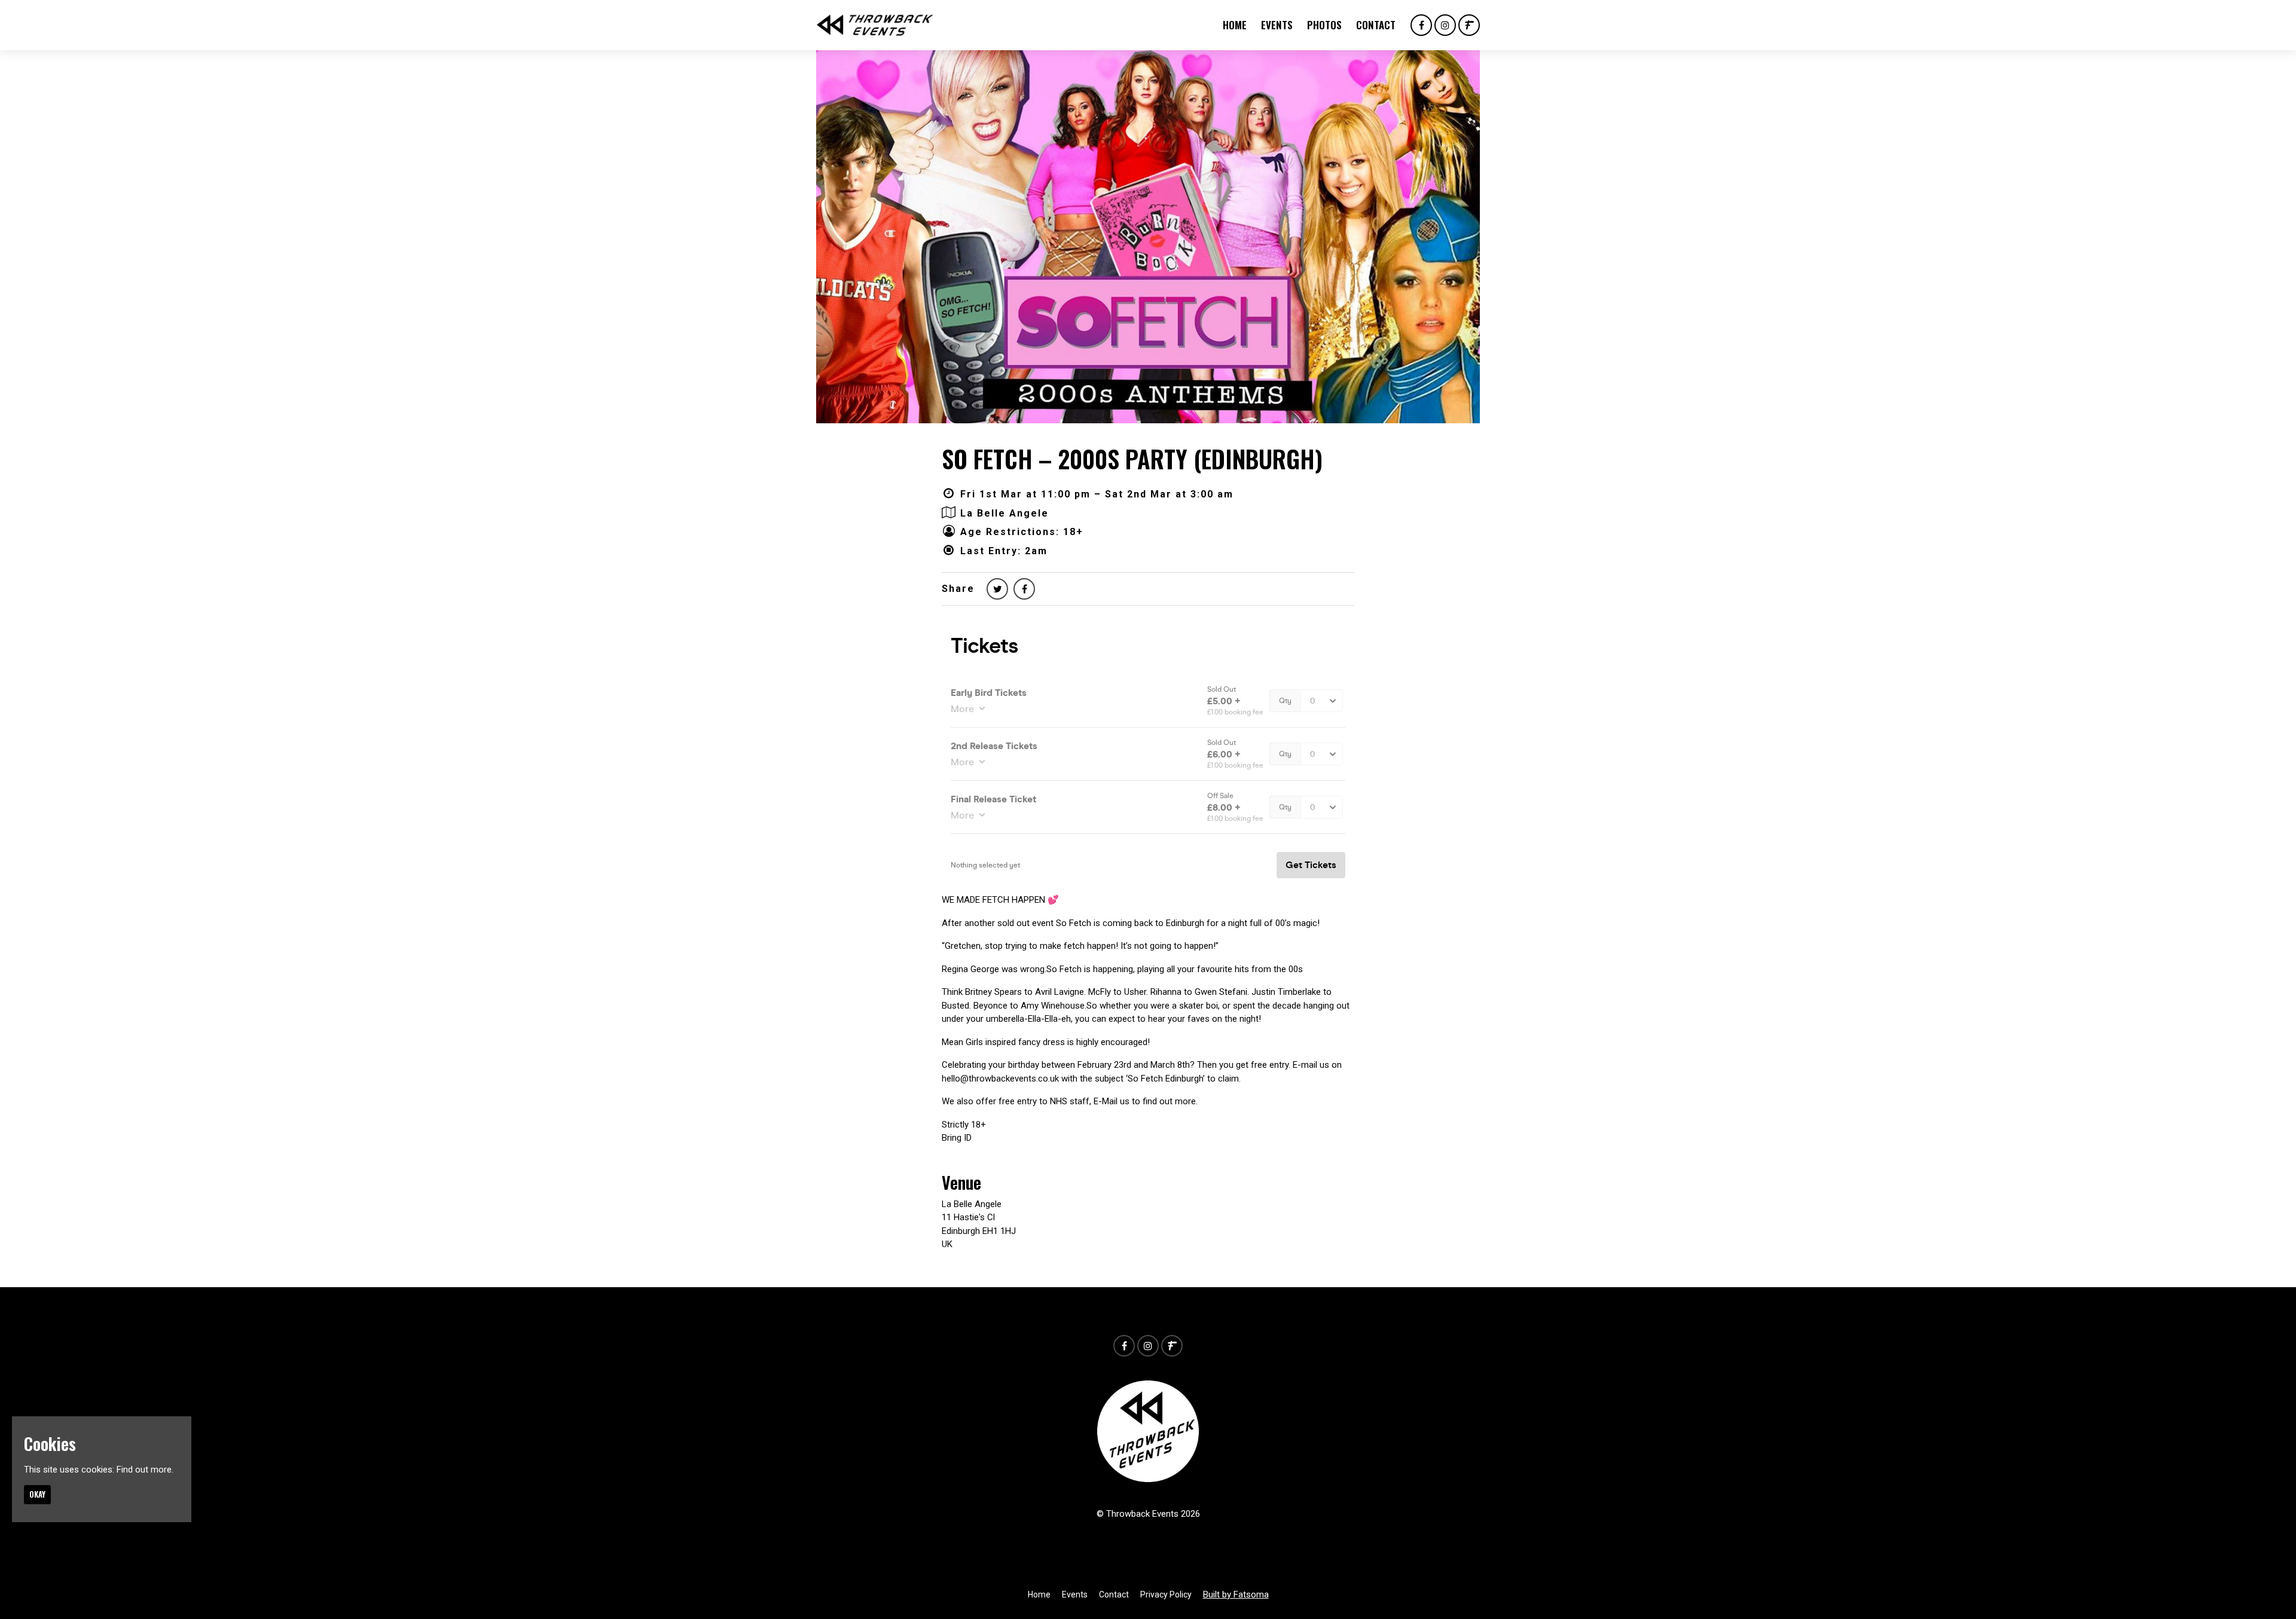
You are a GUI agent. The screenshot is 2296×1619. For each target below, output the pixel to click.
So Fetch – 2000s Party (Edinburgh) (1132, 459)
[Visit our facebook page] (1421, 26)
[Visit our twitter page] (997, 589)
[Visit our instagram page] (1445, 26)
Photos (1324, 25)
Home (1235, 25)
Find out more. (145, 1470)
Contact (1376, 25)
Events (1277, 25)
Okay (37, 1494)
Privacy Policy (1166, 1594)
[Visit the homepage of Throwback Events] (875, 25)
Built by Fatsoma (1236, 1594)
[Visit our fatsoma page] (1469, 26)
